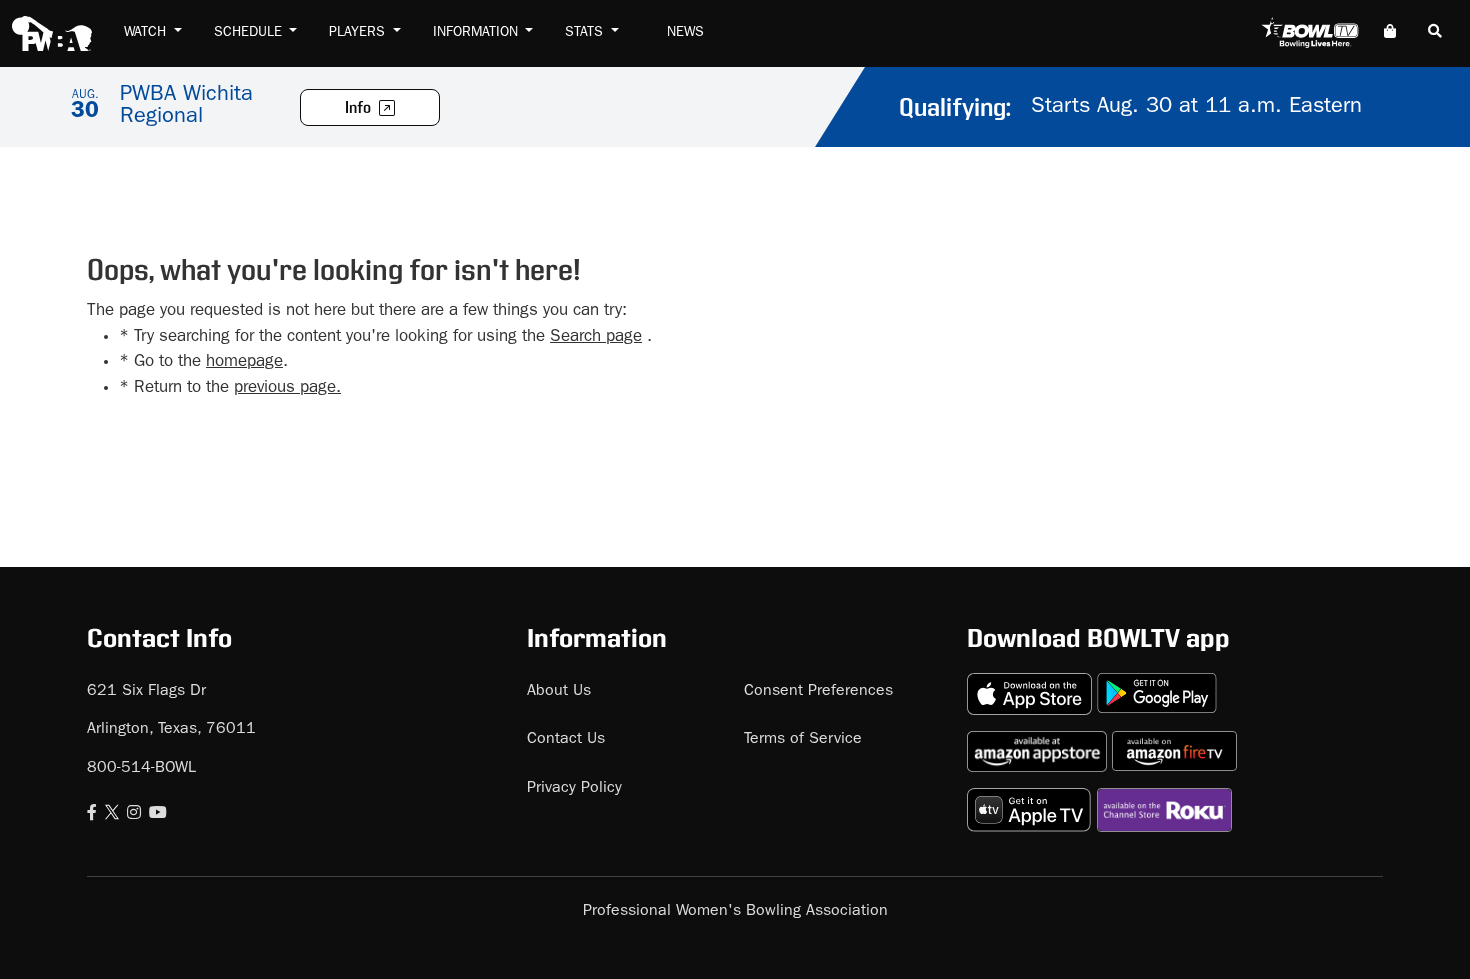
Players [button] (359, 33)
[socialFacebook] (92, 815)
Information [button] (477, 33)
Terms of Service (803, 740)
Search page (596, 337)
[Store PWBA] (1390, 33)
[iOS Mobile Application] (1032, 685)
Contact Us (566, 740)
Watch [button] (147, 33)
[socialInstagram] (134, 815)
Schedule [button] (250, 33)
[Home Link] (52, 33)
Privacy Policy (574, 789)
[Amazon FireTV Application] (1174, 743)
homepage (244, 362)
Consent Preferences (818, 692)
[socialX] (112, 815)
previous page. (287, 388)
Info (359, 108)
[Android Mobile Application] (1157, 685)
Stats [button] (586, 33)
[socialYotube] (158, 815)
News (685, 33)
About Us (559, 692)
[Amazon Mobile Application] (1039, 743)
